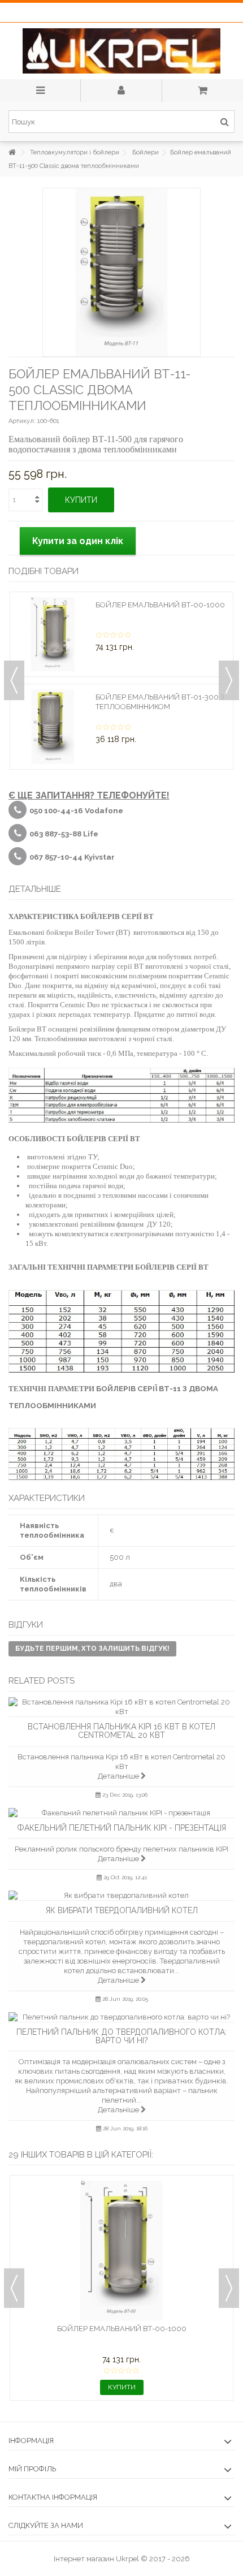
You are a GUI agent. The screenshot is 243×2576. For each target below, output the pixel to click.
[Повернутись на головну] (12, 152)
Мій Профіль (32, 2469)
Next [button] (229, 680)
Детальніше (119, 1776)
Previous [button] (14, 680)
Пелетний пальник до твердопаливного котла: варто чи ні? (121, 2036)
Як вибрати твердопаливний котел (122, 1910)
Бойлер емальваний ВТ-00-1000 (160, 605)
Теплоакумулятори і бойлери (75, 152)
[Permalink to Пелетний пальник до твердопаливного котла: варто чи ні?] (121, 2017)
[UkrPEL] (121, 51)
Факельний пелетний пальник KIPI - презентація (121, 1828)
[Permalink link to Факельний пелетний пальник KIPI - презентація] (121, 1813)
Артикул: (22, 421)
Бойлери (146, 152)
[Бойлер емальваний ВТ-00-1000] (53, 635)
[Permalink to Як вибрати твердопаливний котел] (121, 1895)
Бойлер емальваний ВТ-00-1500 (122, 2329)
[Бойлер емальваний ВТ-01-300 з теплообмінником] (53, 727)
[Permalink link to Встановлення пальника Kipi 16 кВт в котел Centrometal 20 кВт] (121, 1707)
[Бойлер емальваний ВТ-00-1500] (121, 2251)
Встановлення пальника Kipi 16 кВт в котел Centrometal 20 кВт (121, 1731)
